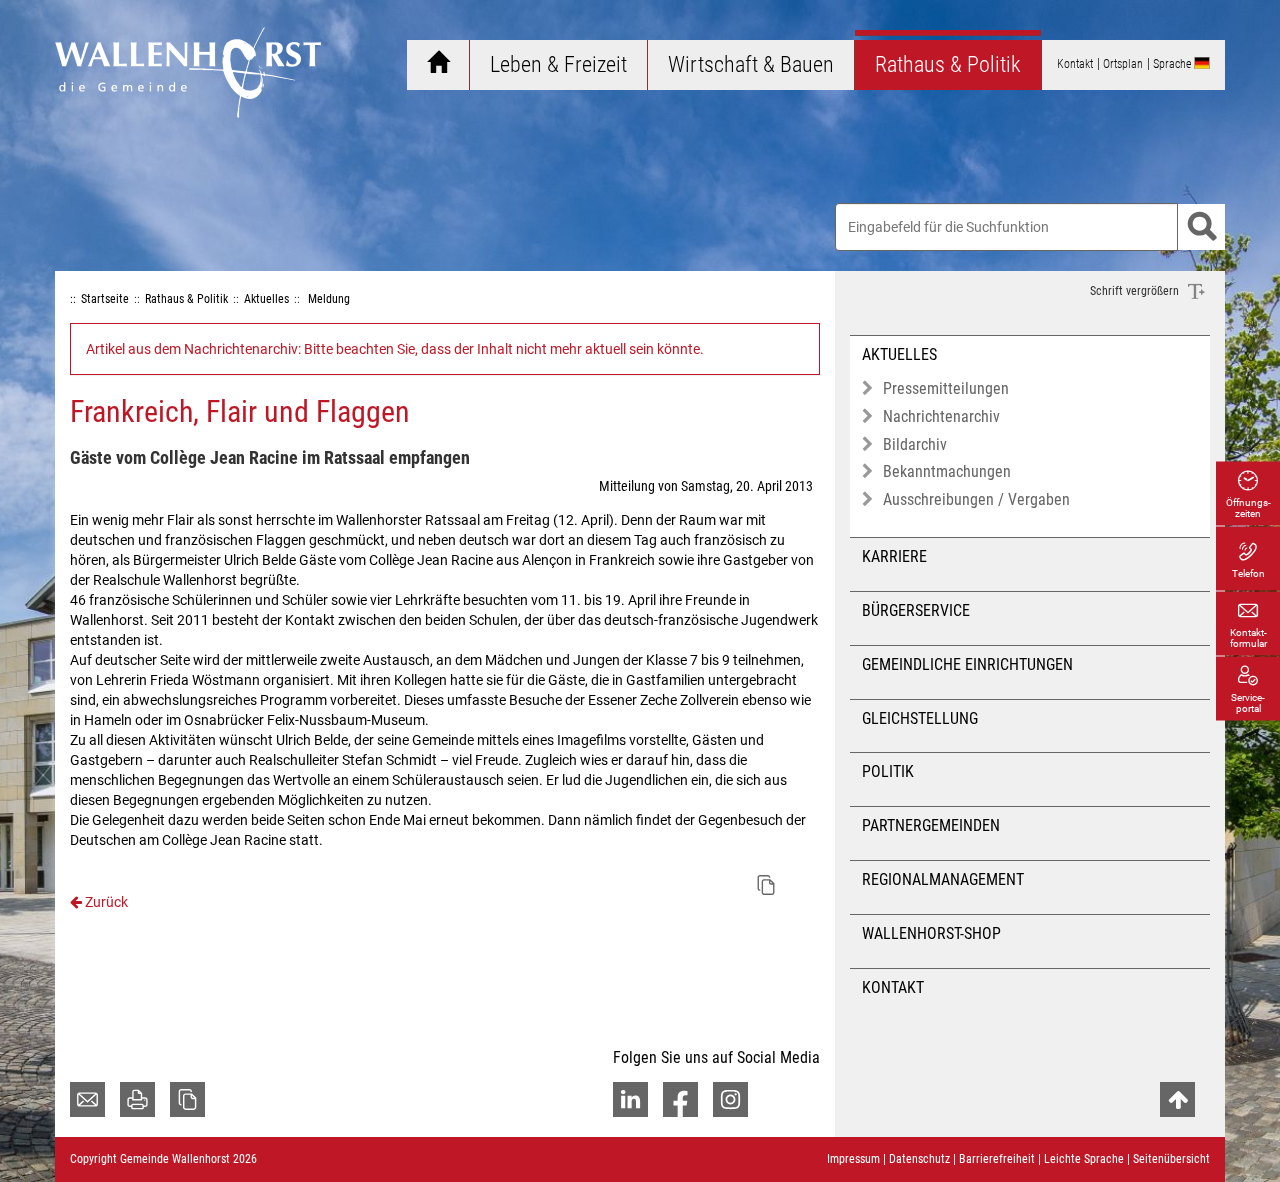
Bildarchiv (915, 444)
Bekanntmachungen (947, 471)
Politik (888, 771)
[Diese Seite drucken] (137, 1099)
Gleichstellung (920, 718)
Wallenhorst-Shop (931, 933)
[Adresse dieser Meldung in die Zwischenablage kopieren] (766, 885)
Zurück (105, 902)
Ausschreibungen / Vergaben (976, 499)
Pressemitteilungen (946, 388)
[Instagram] (730, 1099)
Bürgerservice (916, 610)
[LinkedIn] (630, 1099)
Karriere (894, 556)
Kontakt (893, 987)
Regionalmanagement (943, 879)
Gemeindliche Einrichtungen (967, 664)
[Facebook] (680, 1099)
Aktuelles (899, 354)
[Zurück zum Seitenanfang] (1177, 1099)
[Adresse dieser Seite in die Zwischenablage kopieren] (187, 1099)
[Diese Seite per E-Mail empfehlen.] (87, 1099)
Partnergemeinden (931, 825)
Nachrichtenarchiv (941, 416)
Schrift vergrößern (1136, 291)
